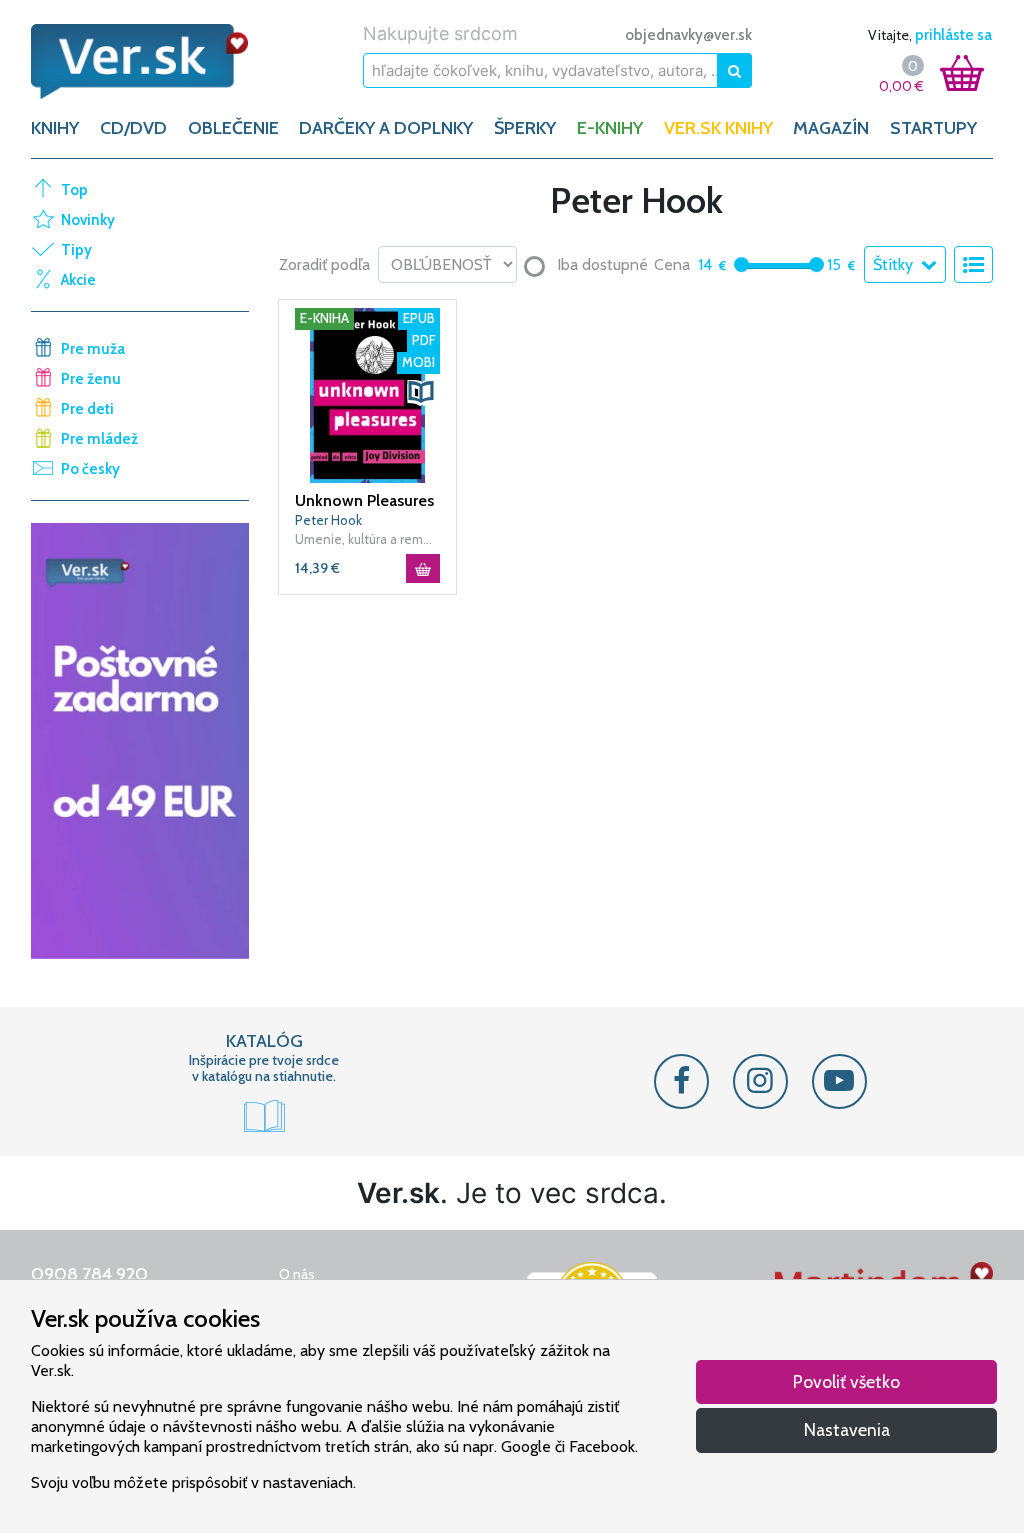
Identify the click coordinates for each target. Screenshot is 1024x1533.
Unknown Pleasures (364, 500)
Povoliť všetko (846, 1381)
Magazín (831, 128)
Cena (672, 264)
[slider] (741, 264)
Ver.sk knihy (718, 128)
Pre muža (93, 349)
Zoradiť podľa (324, 264)
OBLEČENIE (233, 128)
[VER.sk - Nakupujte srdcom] (140, 61)
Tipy (76, 250)
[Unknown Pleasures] (367, 394)
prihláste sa (953, 35)
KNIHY (55, 128)
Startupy (933, 128)
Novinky (88, 220)
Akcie (78, 280)
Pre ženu (91, 379)
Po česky (90, 469)
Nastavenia (847, 1429)
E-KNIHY (610, 128)
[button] (421, 392)
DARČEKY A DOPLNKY (386, 128)
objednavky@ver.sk (688, 35)
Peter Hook (328, 520)
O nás (297, 1274)
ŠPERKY (525, 128)
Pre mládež (99, 439)
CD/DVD (133, 128)
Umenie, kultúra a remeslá (367, 539)
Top (74, 190)
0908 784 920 (89, 1274)
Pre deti (87, 409)
